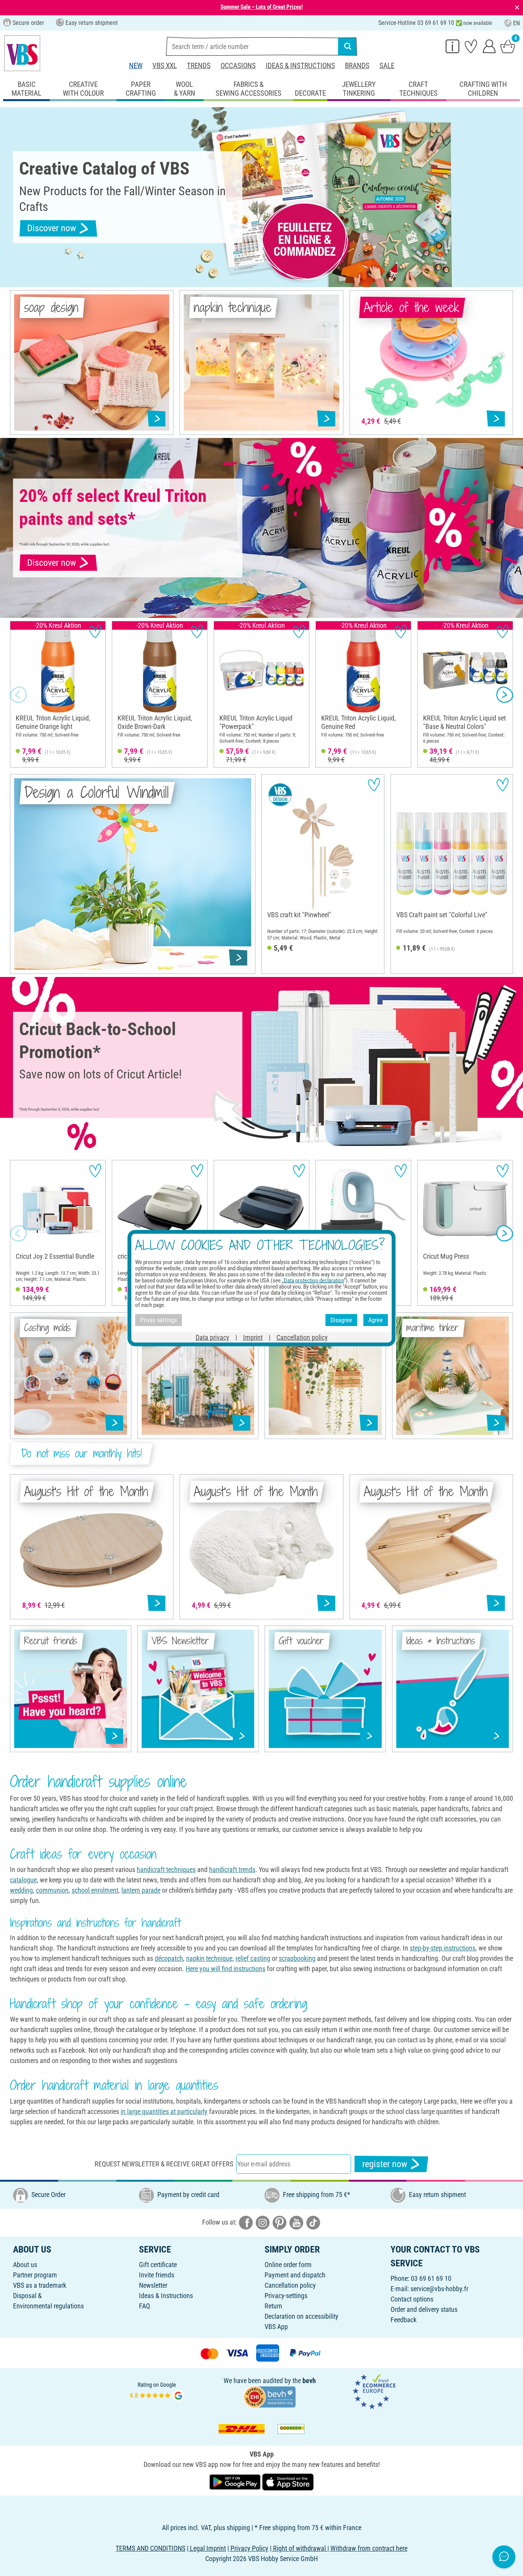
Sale (387, 66)
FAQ (145, 2306)
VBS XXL (165, 66)
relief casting (253, 1958)
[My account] (489, 46)
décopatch (169, 1958)
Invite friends (157, 2275)
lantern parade (141, 1890)
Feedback (404, 2320)
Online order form (288, 2265)
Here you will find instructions (226, 1969)
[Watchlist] (471, 46)
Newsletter (153, 2285)
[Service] (453, 46)
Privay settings (159, 1320)
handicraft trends (232, 1870)
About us (25, 2265)
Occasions (238, 66)
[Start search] (348, 46)
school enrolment (95, 1890)
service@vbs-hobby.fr (439, 2289)
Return (273, 2306)
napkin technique (209, 1958)
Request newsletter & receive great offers (164, 2164)
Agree (376, 1320)
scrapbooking (297, 1958)
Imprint (253, 1337)
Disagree (341, 1320)
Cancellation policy (290, 2285)
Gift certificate (158, 2265)
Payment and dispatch (295, 2275)
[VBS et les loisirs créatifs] (22, 53)
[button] (18, 694)
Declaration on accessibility (302, 2316)
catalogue (23, 1880)
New (136, 66)
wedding (21, 1890)
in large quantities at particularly (164, 2111)
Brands (357, 66)
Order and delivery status (424, 2309)
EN (516, 23)
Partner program (35, 2275)
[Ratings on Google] (157, 2391)
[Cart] (508, 46)
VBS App (276, 2327)
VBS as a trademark (40, 2285)
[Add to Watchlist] (95, 631)
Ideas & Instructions (300, 66)
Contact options (412, 2299)
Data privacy (212, 1337)
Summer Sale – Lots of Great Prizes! (262, 7)
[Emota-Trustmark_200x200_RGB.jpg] (374, 2391)
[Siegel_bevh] (270, 2396)
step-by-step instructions (443, 1948)
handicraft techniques (166, 1870)
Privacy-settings (286, 2296)
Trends (199, 66)
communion (52, 1890)
